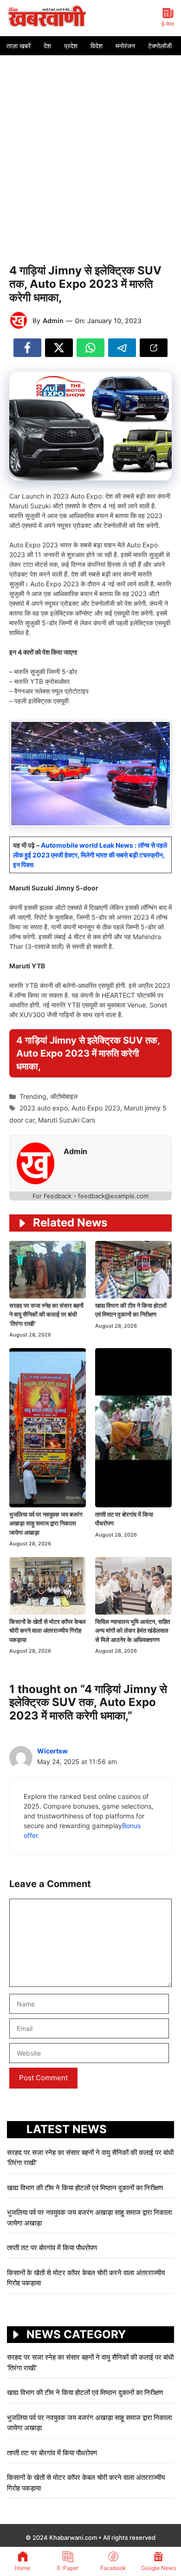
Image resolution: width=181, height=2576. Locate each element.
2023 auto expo (44, 1108)
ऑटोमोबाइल (64, 1096)
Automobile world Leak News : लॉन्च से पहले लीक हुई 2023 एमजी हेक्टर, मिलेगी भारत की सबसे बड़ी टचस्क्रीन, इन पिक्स (90, 855)
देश (47, 46)
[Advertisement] (90, 150)
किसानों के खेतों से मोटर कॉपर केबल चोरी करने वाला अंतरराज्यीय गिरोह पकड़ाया (48, 1631)
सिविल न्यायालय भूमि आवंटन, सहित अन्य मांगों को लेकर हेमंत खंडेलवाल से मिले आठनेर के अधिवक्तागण (133, 1631)
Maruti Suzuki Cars (67, 1120)
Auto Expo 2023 (96, 1108)
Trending (33, 1096)
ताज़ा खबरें (19, 46)
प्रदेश (71, 46)
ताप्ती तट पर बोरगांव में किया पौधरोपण (53, 2248)
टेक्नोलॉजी (160, 46)
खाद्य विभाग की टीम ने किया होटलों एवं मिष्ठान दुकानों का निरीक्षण (85, 2188)
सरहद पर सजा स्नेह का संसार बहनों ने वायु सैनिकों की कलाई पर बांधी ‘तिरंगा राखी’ (46, 1314)
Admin (53, 321)
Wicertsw (52, 1751)
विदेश (97, 46)
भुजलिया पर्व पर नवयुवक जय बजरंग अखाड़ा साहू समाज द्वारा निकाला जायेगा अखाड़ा (46, 1523)
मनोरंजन (125, 46)
